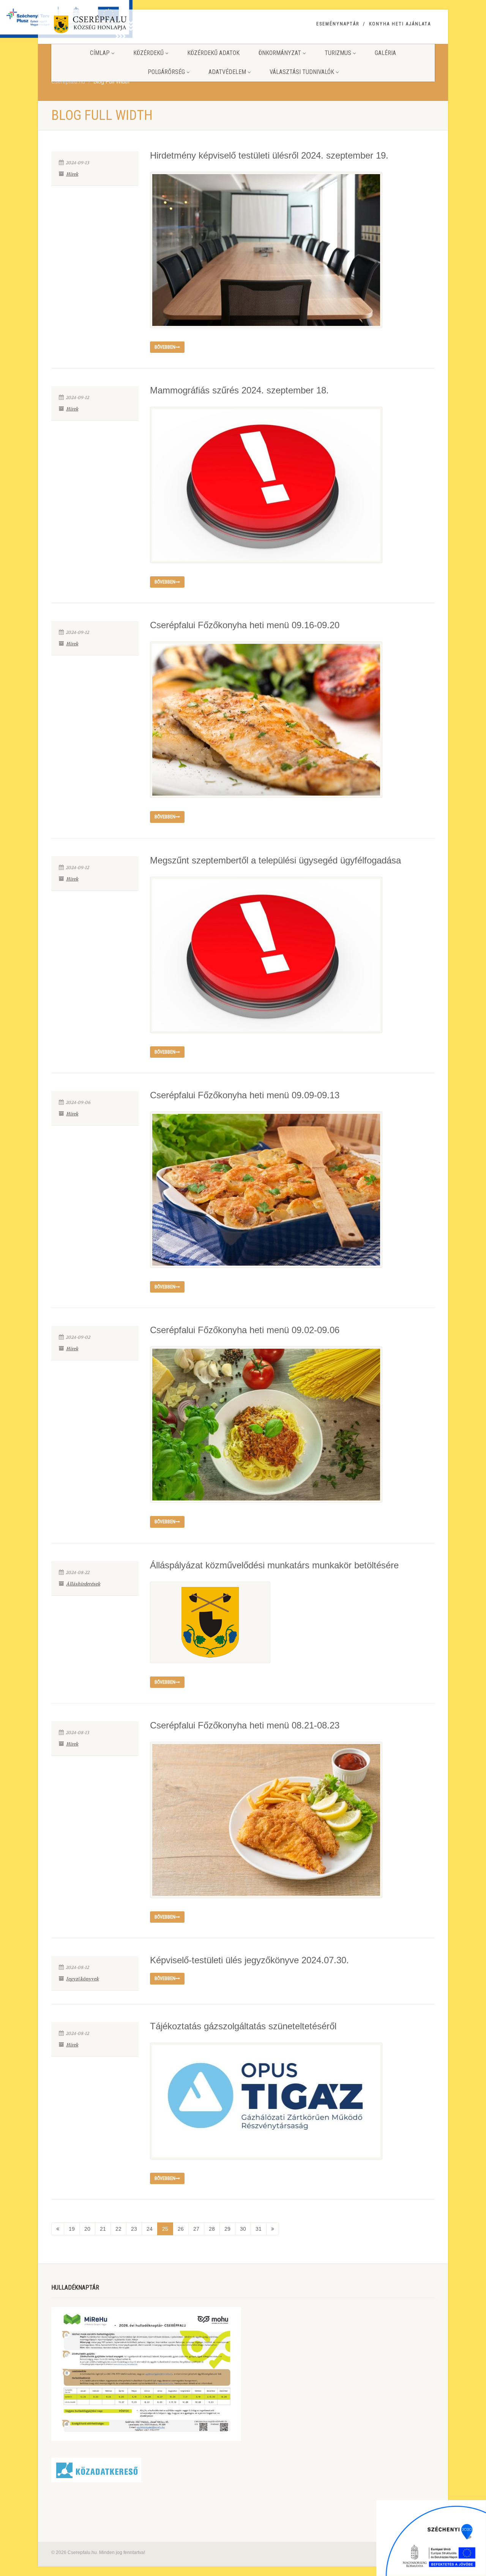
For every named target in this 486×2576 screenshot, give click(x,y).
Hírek (72, 174)
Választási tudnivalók (302, 72)
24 (150, 2229)
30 (243, 2229)
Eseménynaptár (338, 24)
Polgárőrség (166, 72)
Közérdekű (148, 53)
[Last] (273, 2229)
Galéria (385, 53)
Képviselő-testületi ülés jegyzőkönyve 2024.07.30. (249, 1960)
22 (118, 2229)
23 (134, 2229)
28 (212, 2229)
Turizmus (338, 53)
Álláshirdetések (83, 1584)
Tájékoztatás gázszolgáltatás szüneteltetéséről (243, 2026)
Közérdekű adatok (213, 53)
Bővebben (165, 347)
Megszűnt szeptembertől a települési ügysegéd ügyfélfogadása (275, 860)
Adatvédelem (227, 72)
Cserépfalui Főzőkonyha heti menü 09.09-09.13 (245, 1095)
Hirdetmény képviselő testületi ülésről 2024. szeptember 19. (269, 155)
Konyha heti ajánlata (400, 24)
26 (181, 2229)
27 (196, 2229)
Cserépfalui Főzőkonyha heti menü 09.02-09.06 (245, 1330)
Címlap (100, 53)
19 (72, 2229)
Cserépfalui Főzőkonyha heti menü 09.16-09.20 (245, 625)
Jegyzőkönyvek (82, 1979)
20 (87, 2229)
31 (259, 2229)
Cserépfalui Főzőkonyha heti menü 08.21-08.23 (245, 1725)
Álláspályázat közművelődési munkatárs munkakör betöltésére (274, 1565)
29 (227, 2229)
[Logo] (111, 26)
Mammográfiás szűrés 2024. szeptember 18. (239, 390)
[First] (58, 2229)
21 (103, 2229)
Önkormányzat (280, 53)
